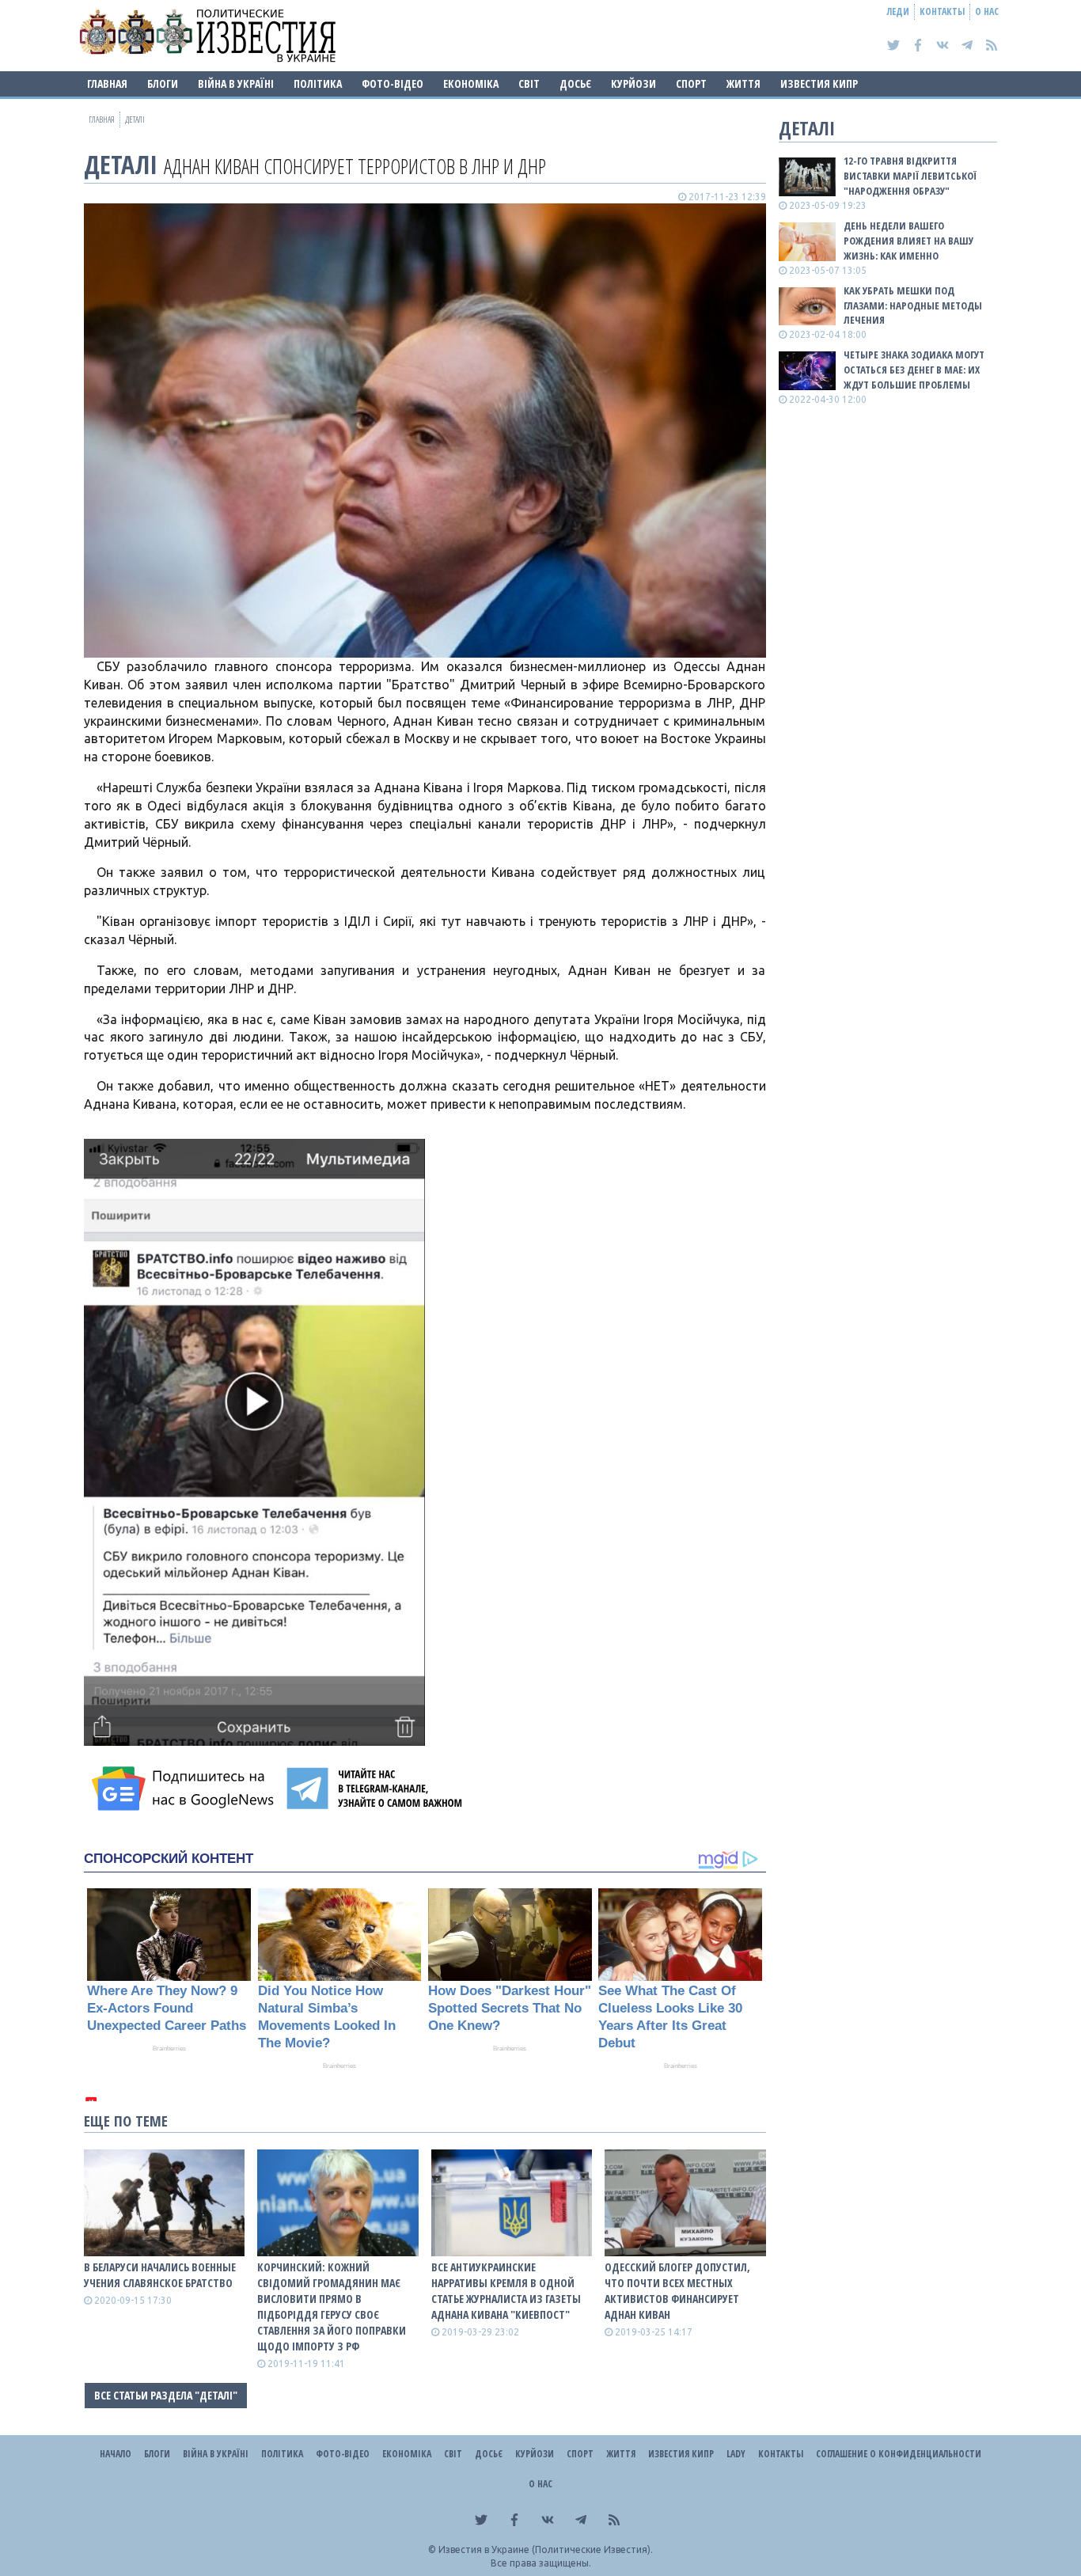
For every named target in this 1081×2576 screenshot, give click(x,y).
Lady (736, 2454)
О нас (987, 11)
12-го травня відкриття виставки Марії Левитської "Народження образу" (910, 176)
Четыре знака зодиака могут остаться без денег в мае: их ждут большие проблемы (914, 370)
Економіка (471, 83)
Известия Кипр (819, 83)
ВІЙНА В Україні (236, 83)
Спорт (691, 83)
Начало (116, 2454)
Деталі (121, 164)
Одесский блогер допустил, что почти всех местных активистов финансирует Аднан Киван (677, 2291)
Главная (107, 83)
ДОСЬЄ (575, 83)
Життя (743, 83)
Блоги (163, 83)
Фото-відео (393, 83)
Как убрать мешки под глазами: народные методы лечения (913, 305)
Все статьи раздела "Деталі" (166, 2395)
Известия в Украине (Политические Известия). (546, 2549)
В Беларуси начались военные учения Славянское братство (160, 2275)
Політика (318, 83)
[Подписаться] (185, 1789)
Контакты (942, 11)
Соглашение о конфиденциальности (899, 2454)
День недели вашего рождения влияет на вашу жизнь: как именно (908, 241)
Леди (898, 11)
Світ (529, 83)
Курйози (633, 83)
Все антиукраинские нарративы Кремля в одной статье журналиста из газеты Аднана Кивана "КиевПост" (506, 2291)
